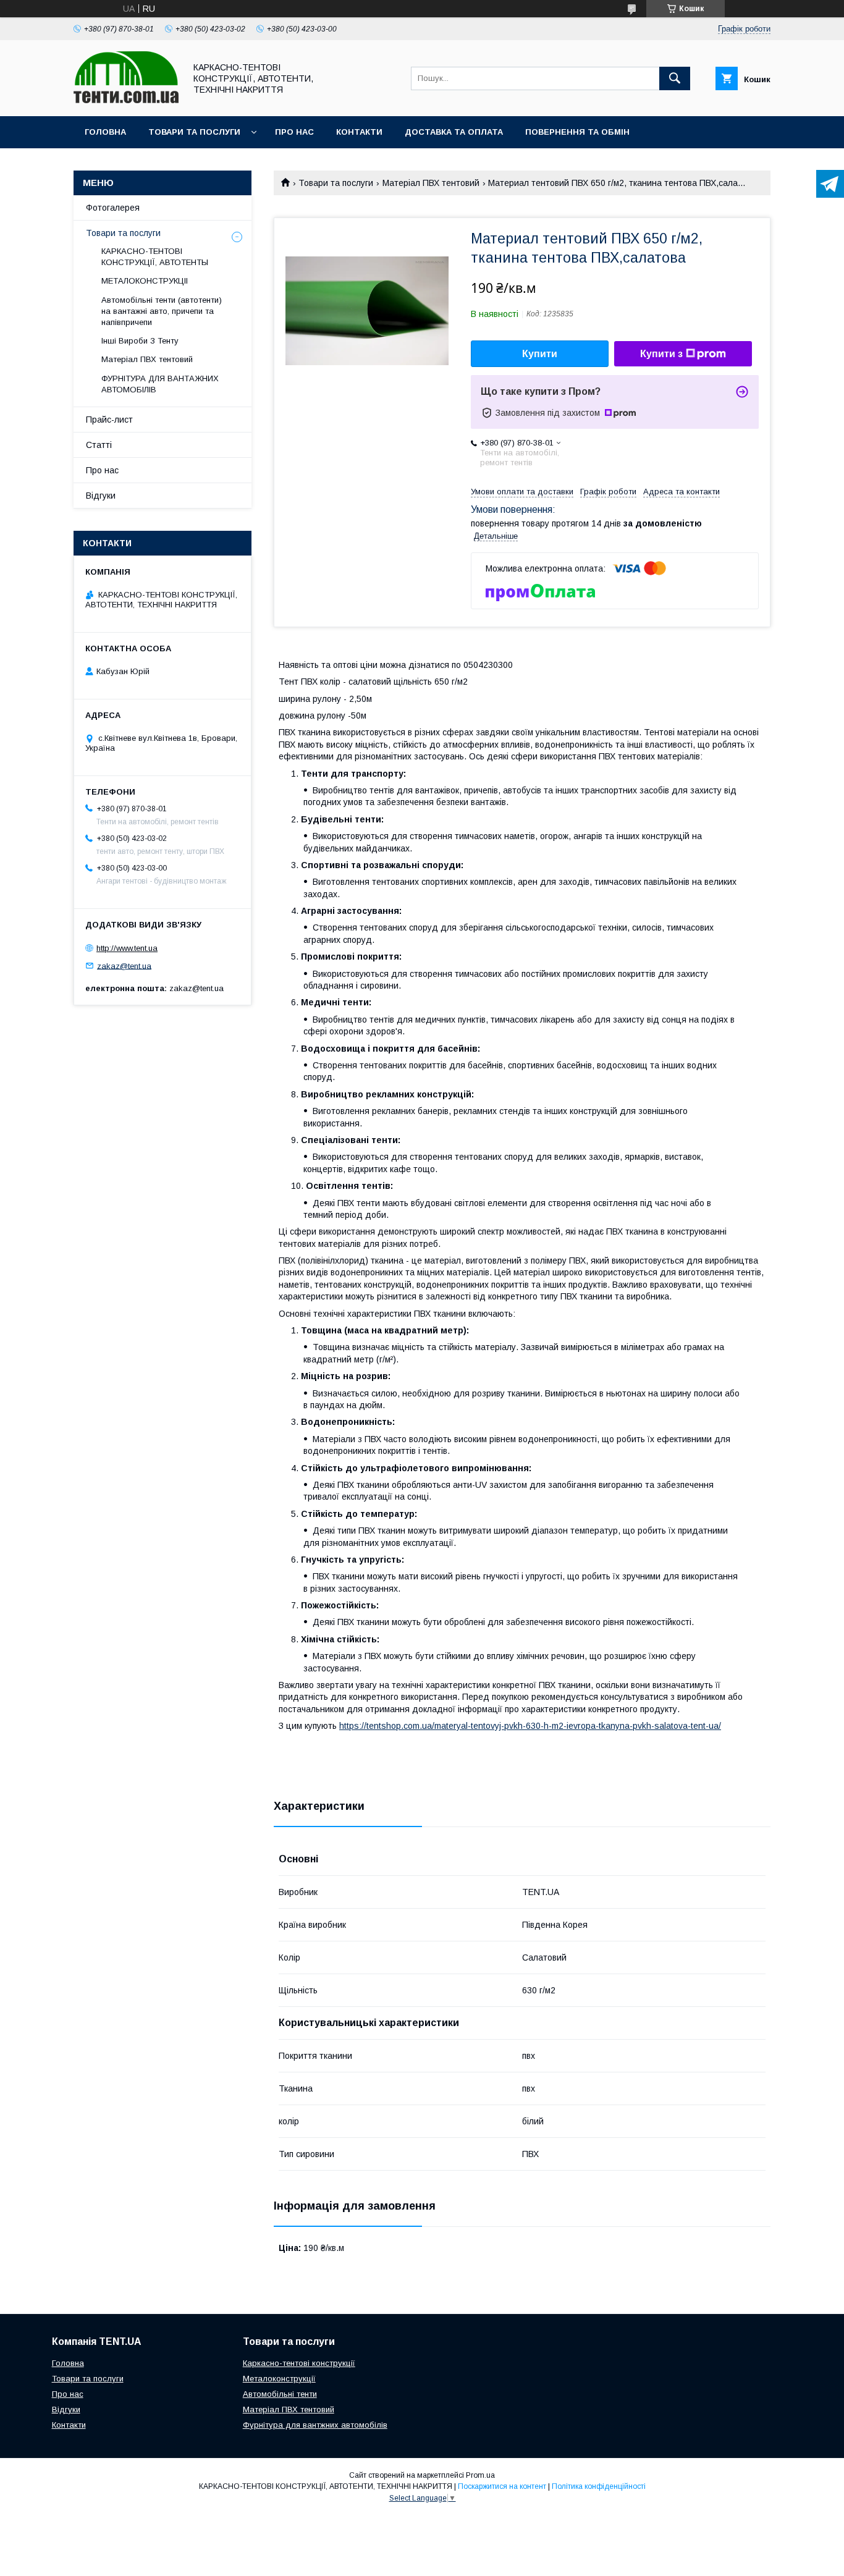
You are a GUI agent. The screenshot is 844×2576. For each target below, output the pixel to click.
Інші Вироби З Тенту (140, 341)
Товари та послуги (194, 132)
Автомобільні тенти (280, 2394)
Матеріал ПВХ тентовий (431, 183)
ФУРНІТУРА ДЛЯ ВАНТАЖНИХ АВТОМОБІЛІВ (160, 384)
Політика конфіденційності (599, 2486)
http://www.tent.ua (127, 948)
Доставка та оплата (454, 132)
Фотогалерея (113, 208)
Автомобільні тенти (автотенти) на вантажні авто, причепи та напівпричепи (162, 311)
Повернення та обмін (577, 132)
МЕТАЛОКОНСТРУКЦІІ (145, 281)
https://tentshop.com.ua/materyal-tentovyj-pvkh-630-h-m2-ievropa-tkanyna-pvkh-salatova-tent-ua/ (530, 1726)
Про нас (294, 132)
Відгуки (101, 496)
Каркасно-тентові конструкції (299, 2363)
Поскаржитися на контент (502, 2486)
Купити (540, 354)
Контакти (359, 132)
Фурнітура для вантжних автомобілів (315, 2425)
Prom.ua (480, 2475)
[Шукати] (675, 78)
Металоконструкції (279, 2379)
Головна (105, 132)
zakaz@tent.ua (124, 965)
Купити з (661, 354)
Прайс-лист (109, 420)
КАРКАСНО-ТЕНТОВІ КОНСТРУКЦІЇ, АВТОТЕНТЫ (155, 257)
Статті (99, 445)
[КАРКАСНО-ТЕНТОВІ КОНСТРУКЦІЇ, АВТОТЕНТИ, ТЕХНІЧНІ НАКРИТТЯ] (126, 100)
